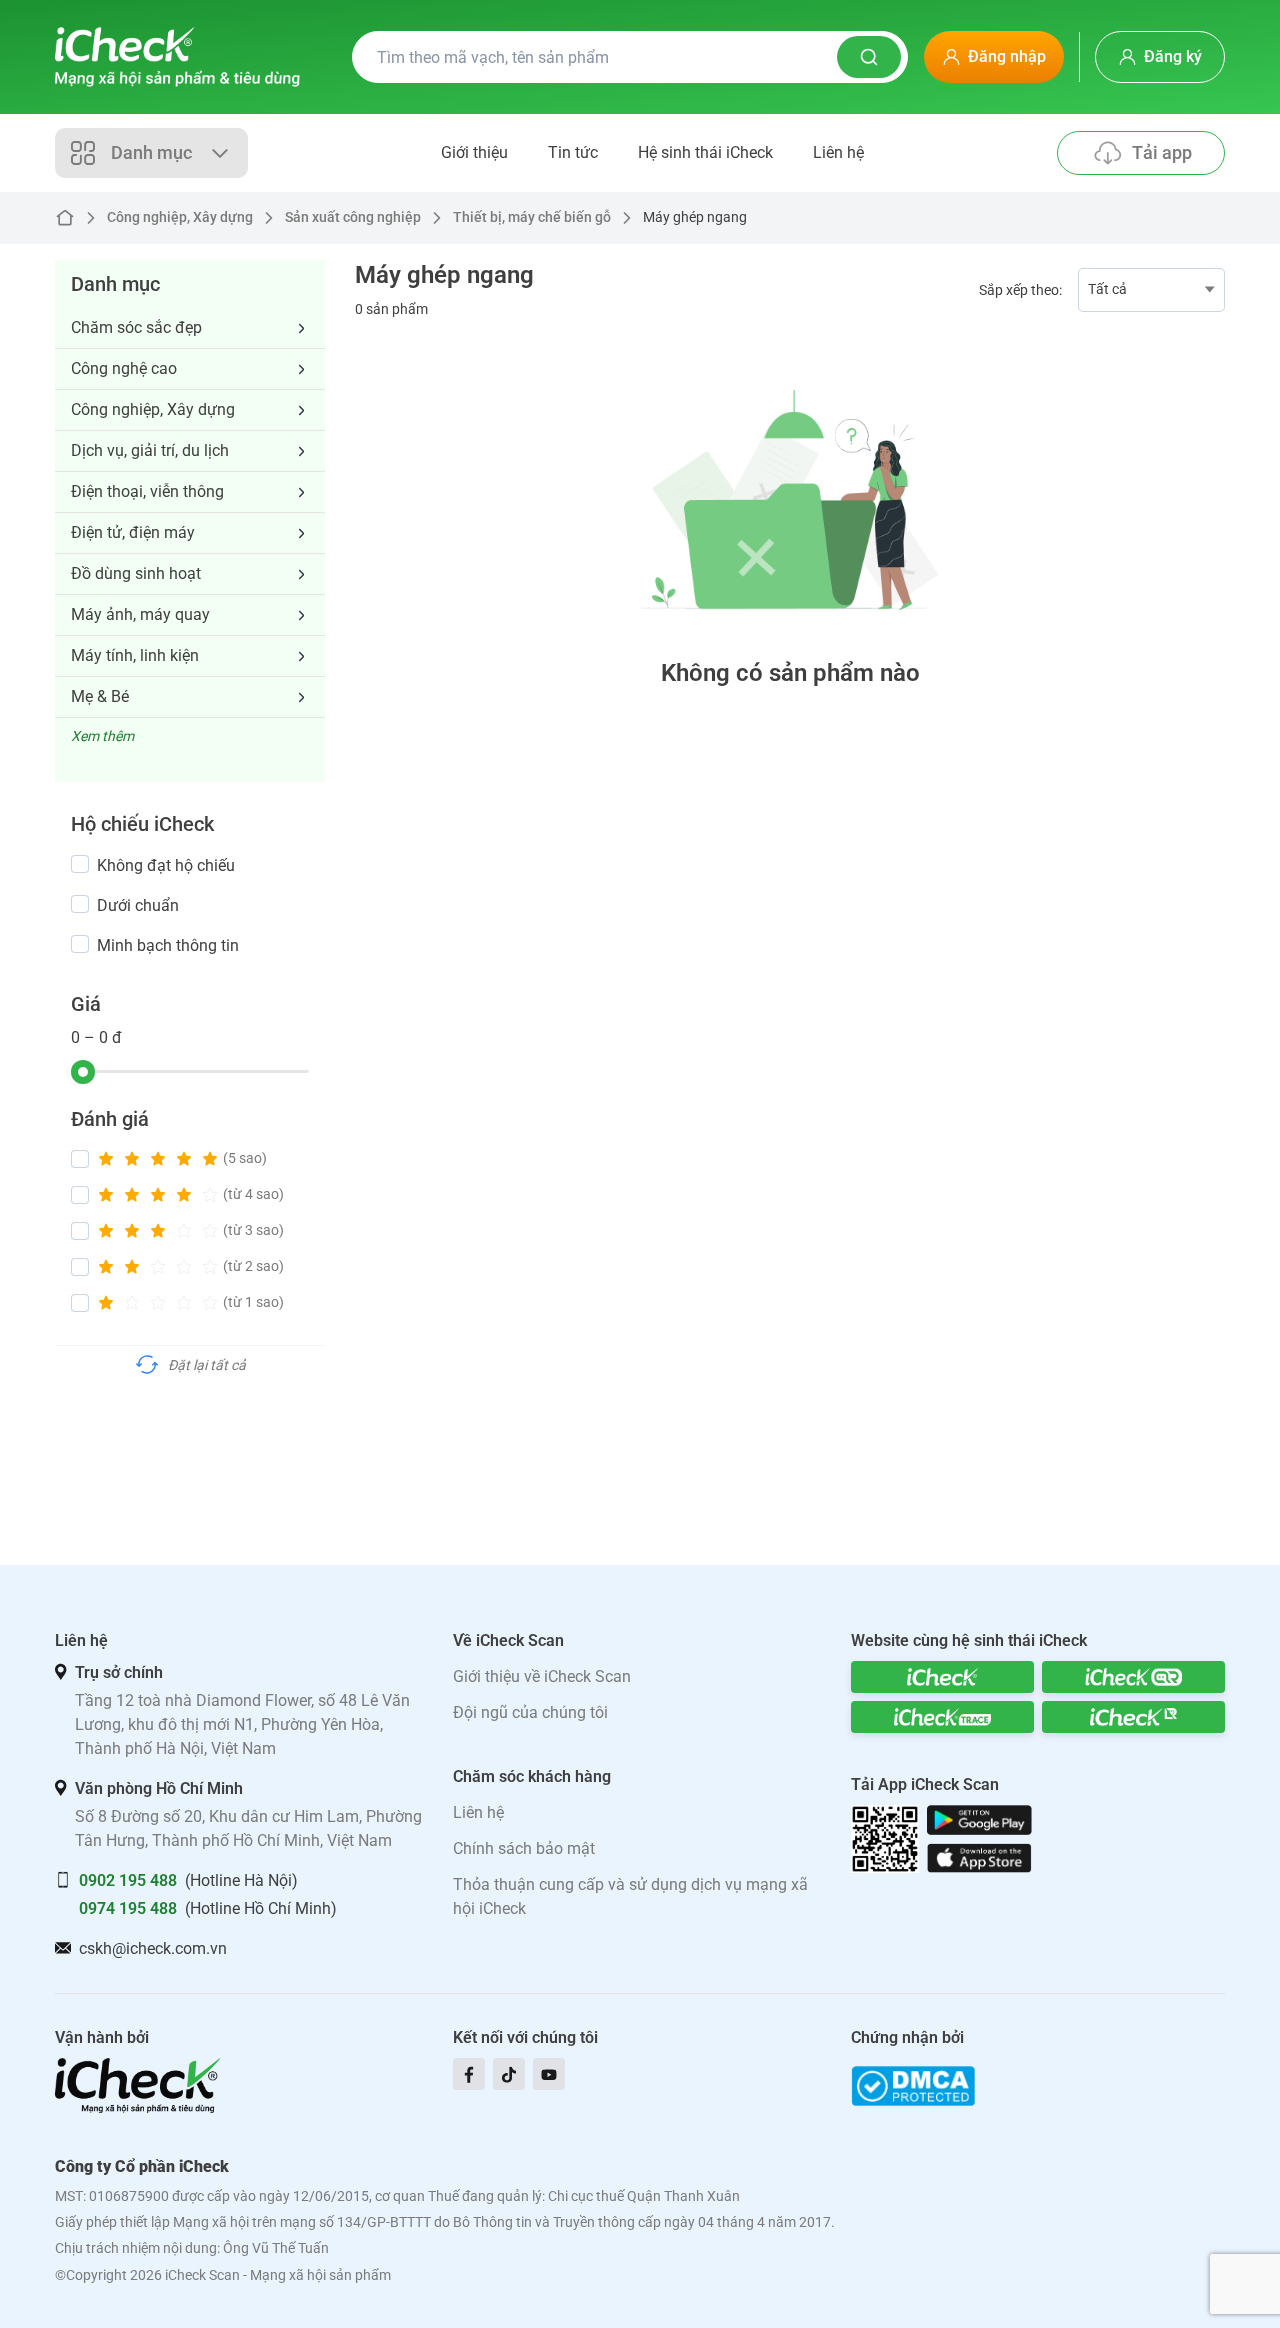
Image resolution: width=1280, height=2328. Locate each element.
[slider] (83, 1072)
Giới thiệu (474, 152)
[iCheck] (942, 1677)
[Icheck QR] (1133, 1677)
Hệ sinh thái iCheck (705, 152)
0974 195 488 (128, 1908)
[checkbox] (80, 864)
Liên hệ (838, 152)
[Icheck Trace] (942, 1717)
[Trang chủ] (177, 57)
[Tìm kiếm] (869, 57)
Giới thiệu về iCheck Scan (542, 1676)
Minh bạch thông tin (168, 945)
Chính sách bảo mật (524, 1848)
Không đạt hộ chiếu (166, 865)
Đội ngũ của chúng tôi (530, 1712)
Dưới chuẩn (138, 905)
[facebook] (469, 2074)
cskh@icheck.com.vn (153, 1948)
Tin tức (573, 152)
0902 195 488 (128, 1880)
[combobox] (1151, 290)
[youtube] (549, 2074)
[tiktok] (509, 2074)
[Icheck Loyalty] (1133, 1717)
